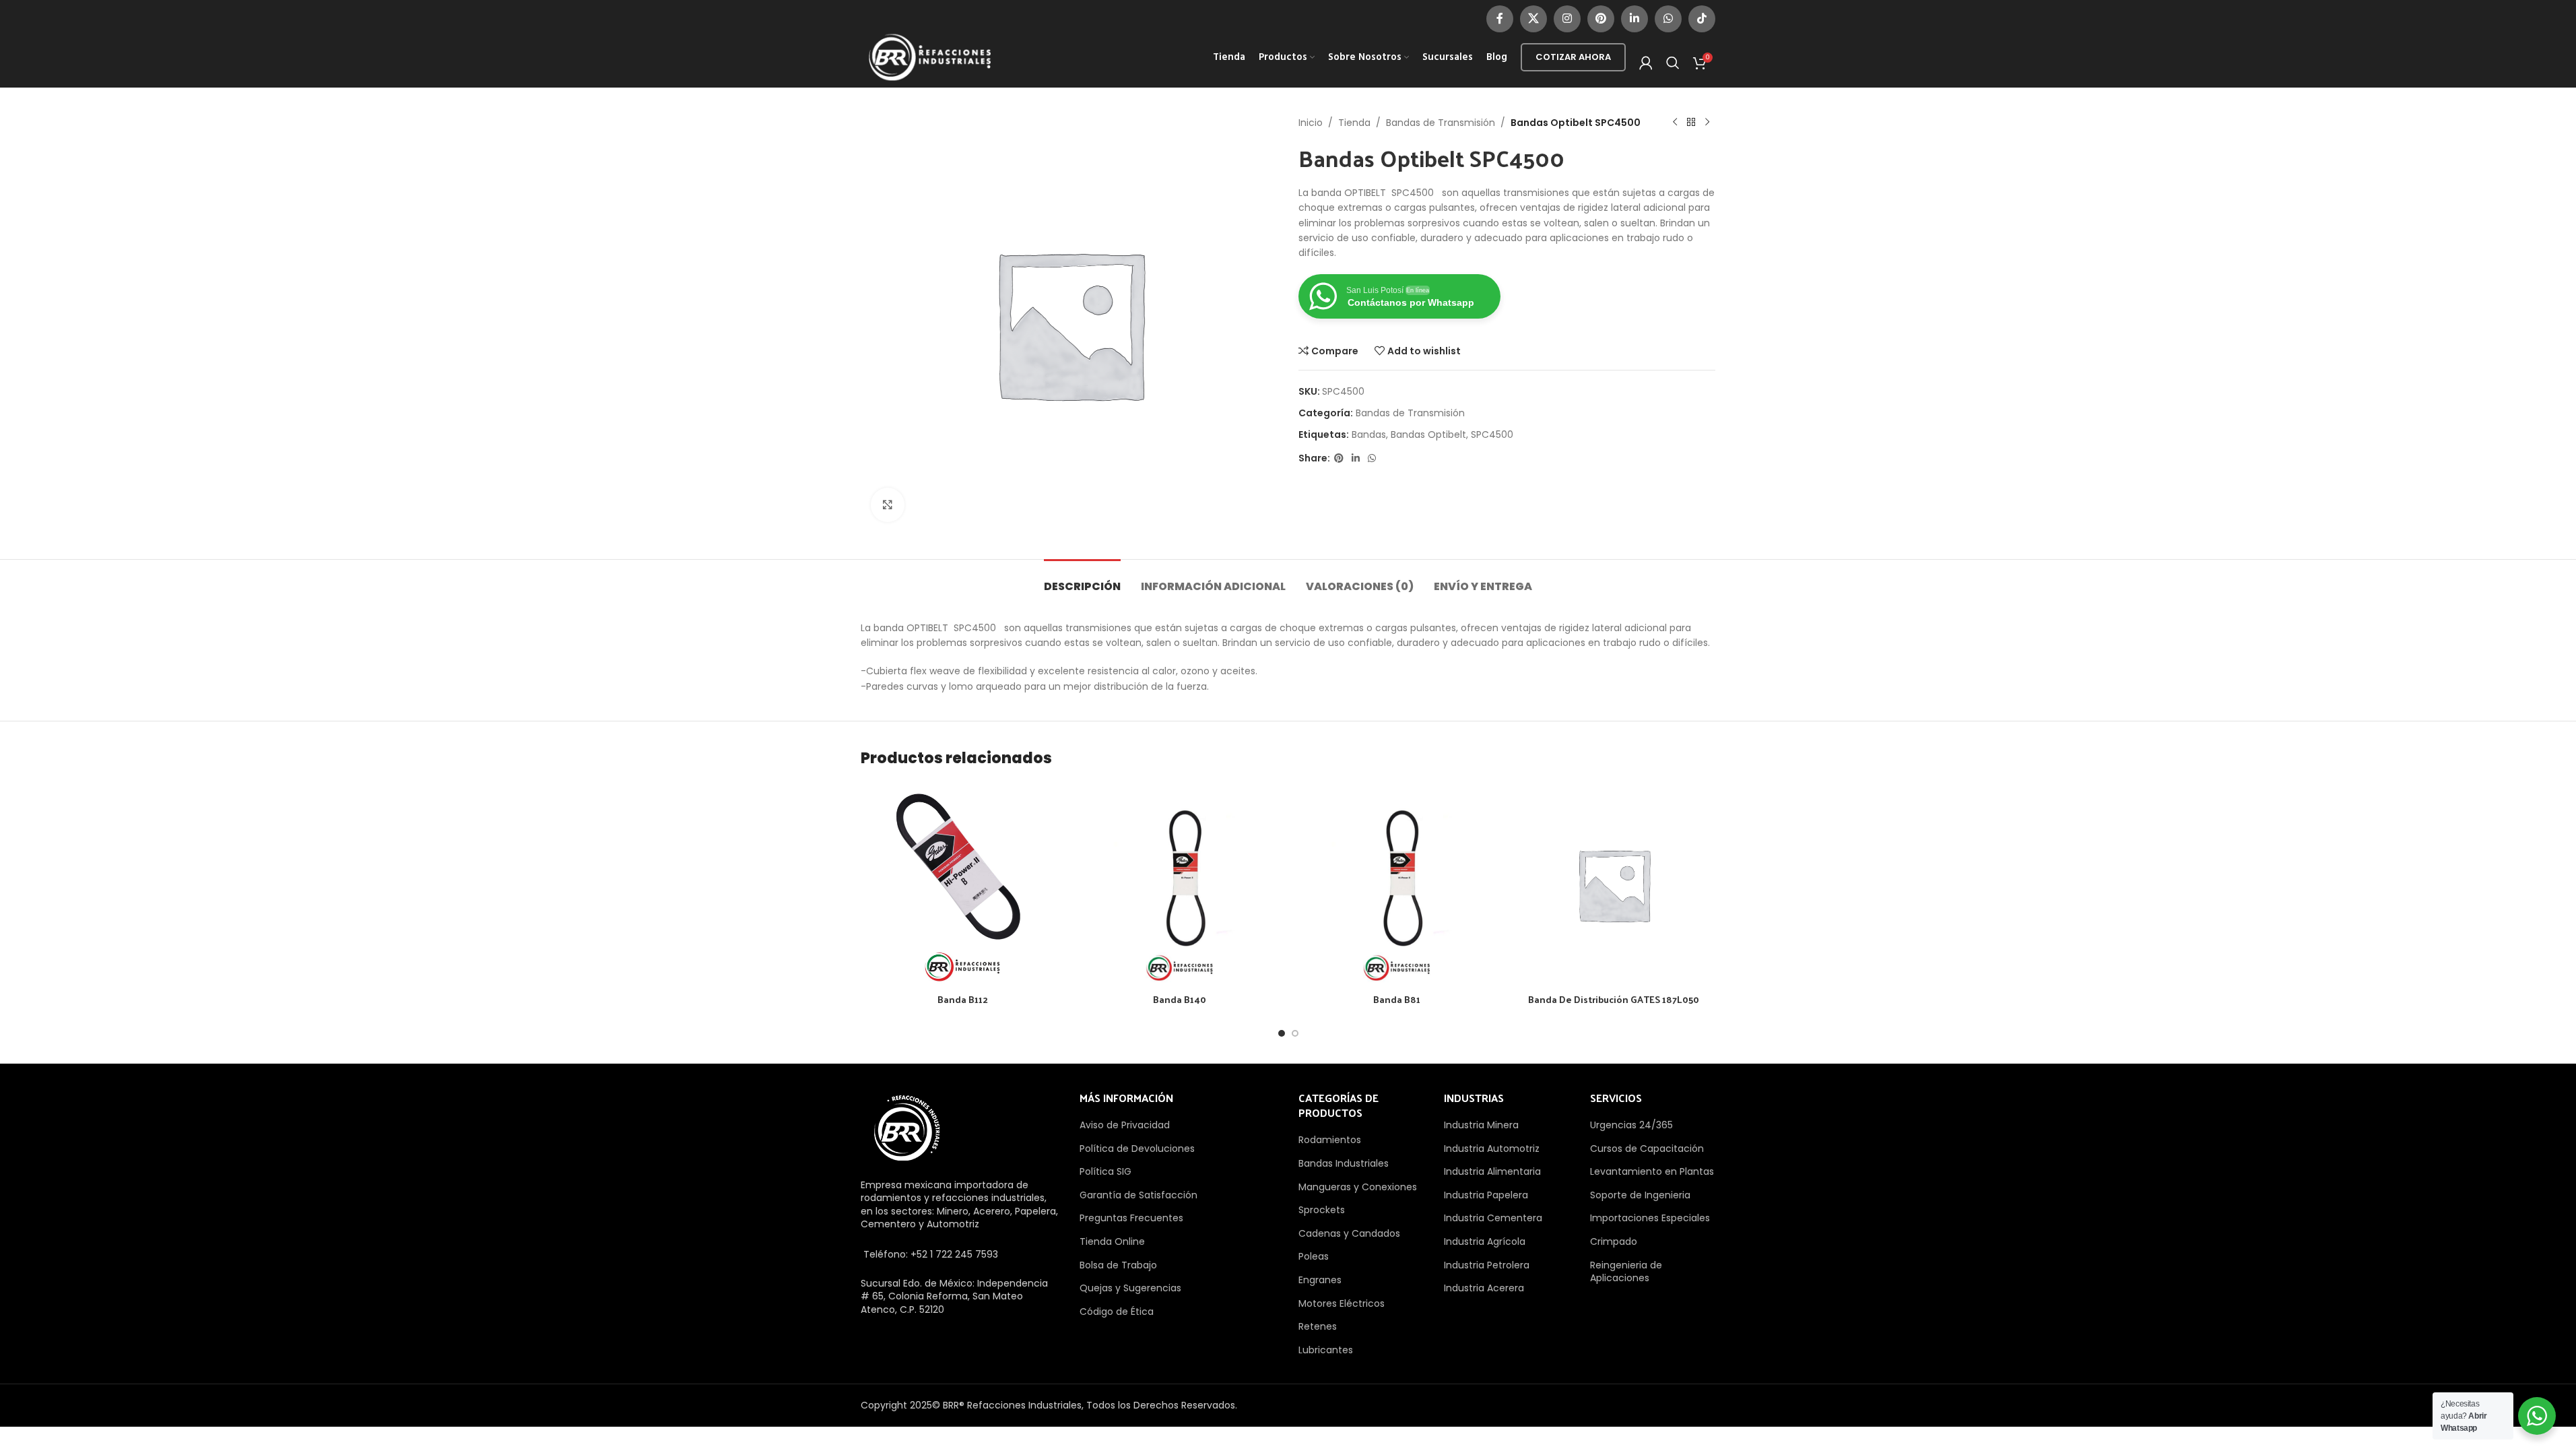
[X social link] (1533, 19)
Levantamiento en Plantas (1652, 1171)
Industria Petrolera (1487, 1265)
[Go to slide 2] (1295, 1033)
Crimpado (1614, 1241)
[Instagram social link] (1567, 19)
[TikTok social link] (1702, 19)
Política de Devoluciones (1137, 1149)
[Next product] (1707, 123)
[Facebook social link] (1500, 19)
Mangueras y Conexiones (1358, 1187)
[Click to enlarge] (888, 505)
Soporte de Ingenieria (1640, 1195)
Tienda (1354, 123)
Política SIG (1105, 1171)
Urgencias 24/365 (1631, 1125)
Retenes (1318, 1326)
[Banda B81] (1397, 884)
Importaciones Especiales (1650, 1218)
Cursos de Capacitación (1647, 1149)
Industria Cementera (1493, 1218)
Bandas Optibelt (1428, 434)
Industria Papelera (1486, 1195)
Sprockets (1322, 1210)
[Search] (1673, 63)
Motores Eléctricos (1342, 1303)
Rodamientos (1330, 1140)
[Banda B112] (962, 884)
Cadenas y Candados (1349, 1233)
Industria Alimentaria (1492, 1171)
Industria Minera (1481, 1125)
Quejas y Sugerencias (1130, 1288)
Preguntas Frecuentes (1131, 1218)
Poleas (1314, 1256)
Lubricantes (1326, 1350)
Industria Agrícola (1485, 1241)
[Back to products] (1691, 123)
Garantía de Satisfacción (1138, 1195)
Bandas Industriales (1344, 1163)
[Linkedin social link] (1634, 19)
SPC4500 (1492, 434)
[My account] (1646, 63)
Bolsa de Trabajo (1118, 1265)
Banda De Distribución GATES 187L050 (1614, 999)
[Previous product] (1675, 123)
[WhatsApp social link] (1668, 19)
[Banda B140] (1179, 884)
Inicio (1311, 123)
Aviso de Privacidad (1125, 1125)
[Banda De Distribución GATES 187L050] (1614, 884)
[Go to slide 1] (1282, 1033)
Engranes (1320, 1280)
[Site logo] (930, 57)
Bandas (1369, 434)
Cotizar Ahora (1573, 57)
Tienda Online (1112, 1241)
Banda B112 (963, 999)
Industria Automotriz (1492, 1149)
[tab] (1082, 580)
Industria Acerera (1484, 1288)
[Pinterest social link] (1601, 19)
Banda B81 (1397, 999)
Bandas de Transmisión (1441, 123)
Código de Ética (1117, 1312)
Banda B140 (1180, 999)
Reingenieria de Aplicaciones (1626, 1272)
